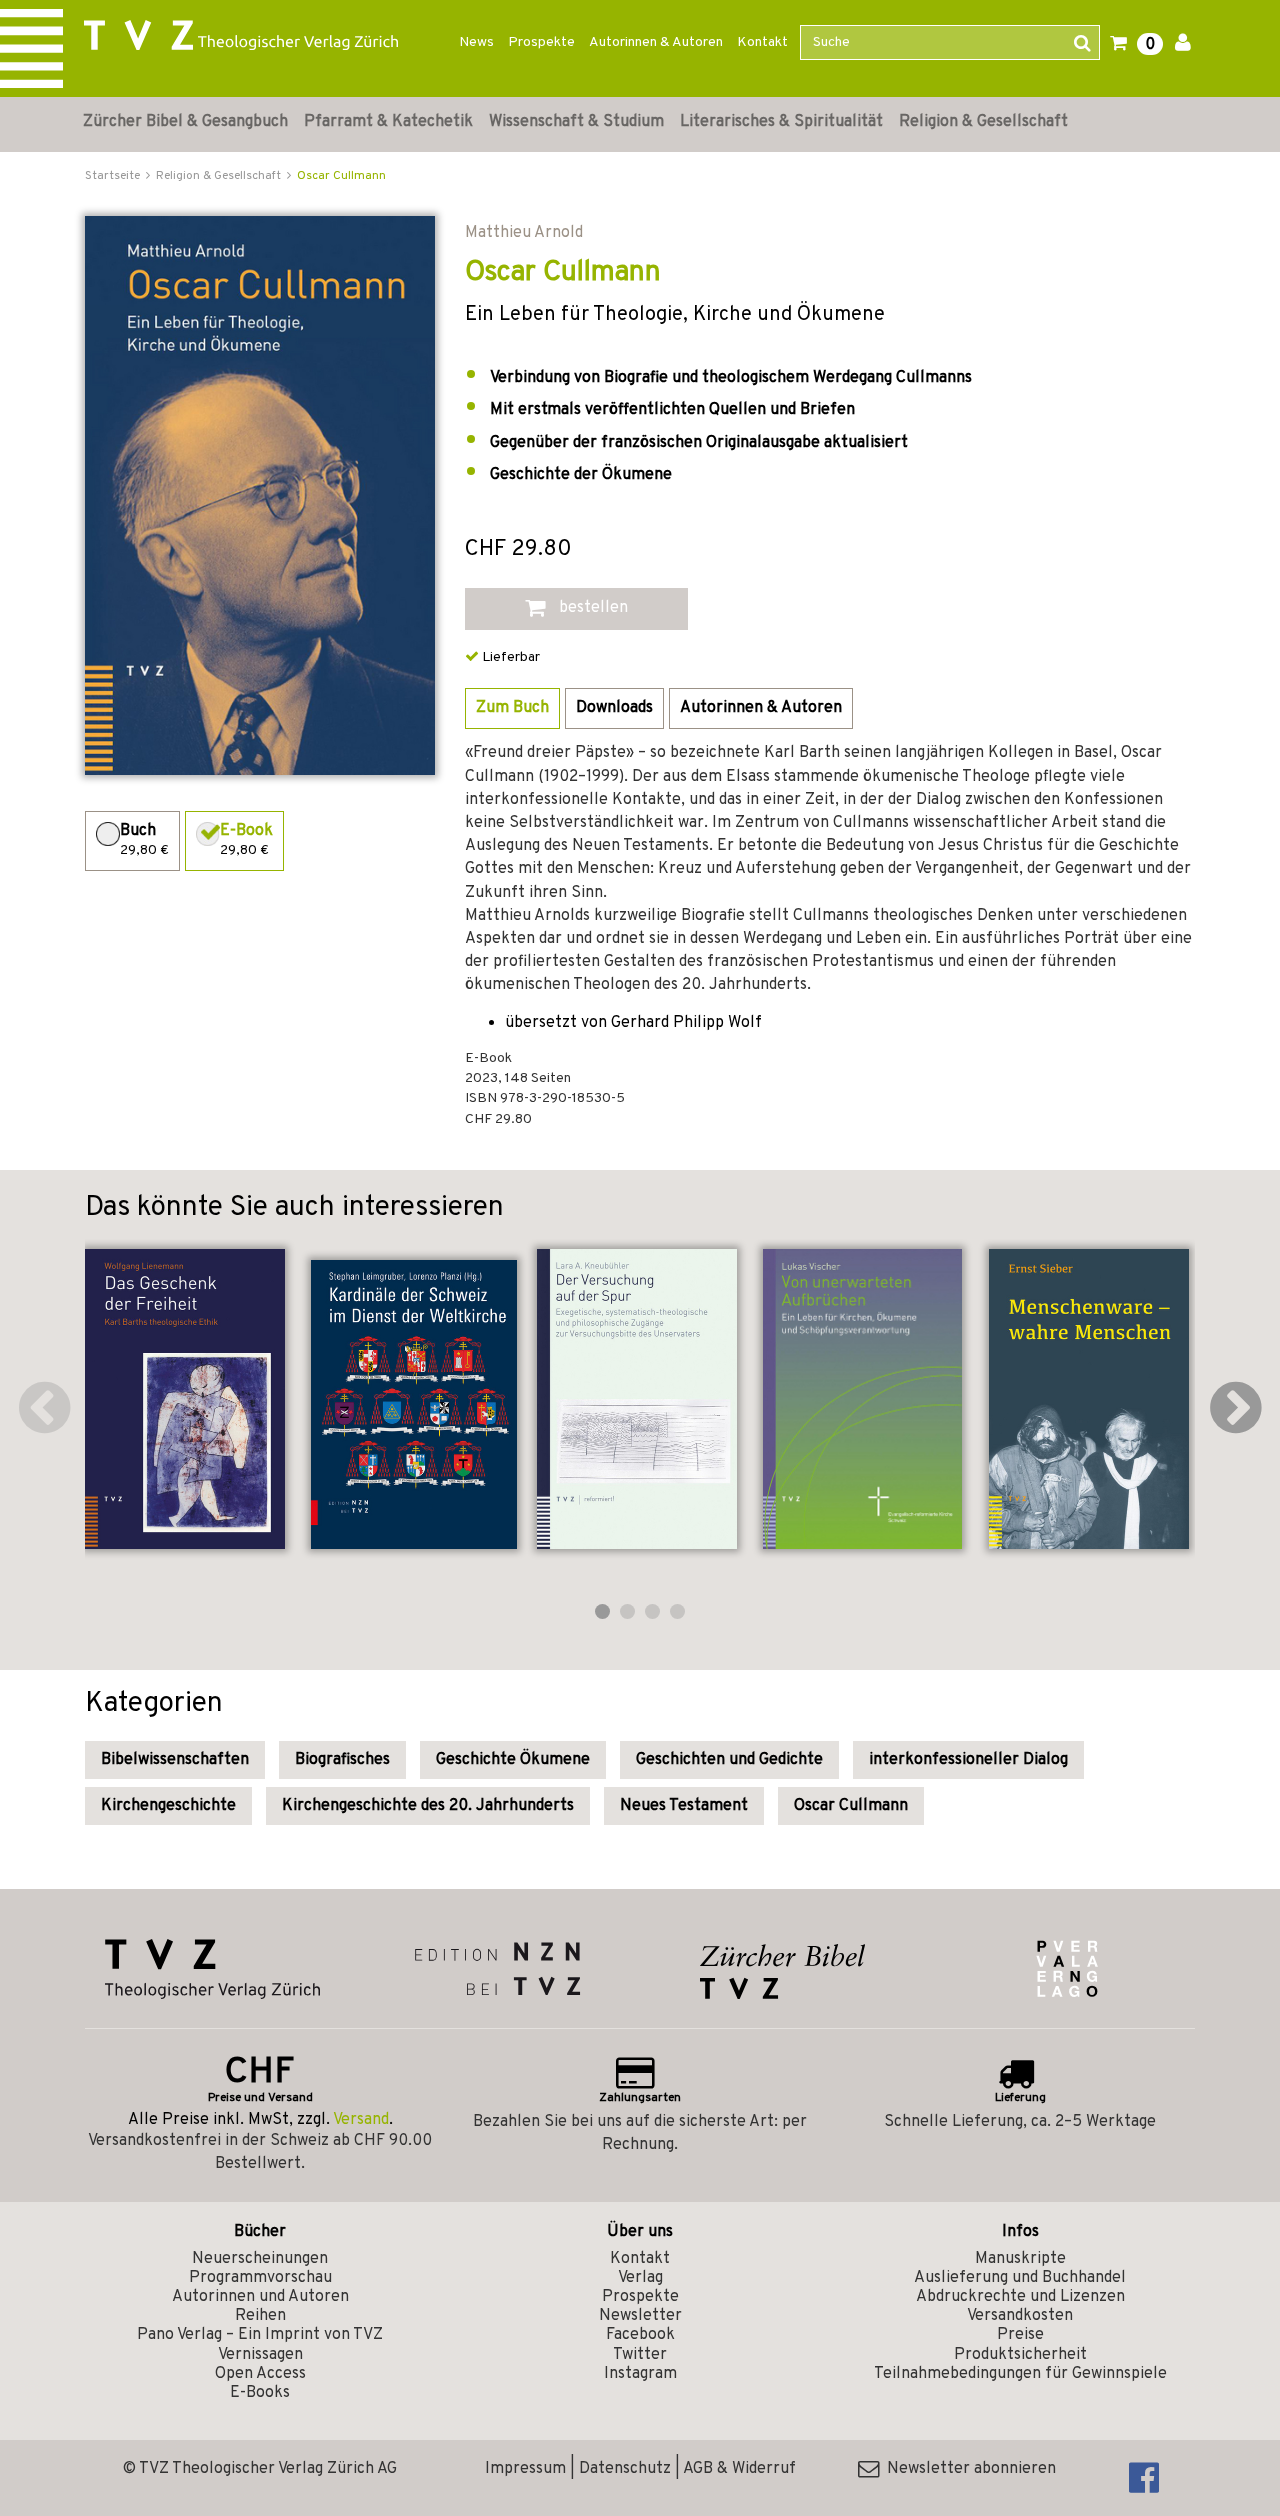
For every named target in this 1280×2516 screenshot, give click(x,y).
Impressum (525, 2469)
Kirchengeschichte (168, 1806)
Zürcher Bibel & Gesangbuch (185, 122)
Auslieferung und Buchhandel (1020, 2278)
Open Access (260, 2374)
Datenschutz (625, 2469)
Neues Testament (684, 1806)
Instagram (640, 2374)
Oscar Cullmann (341, 176)
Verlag (640, 2278)
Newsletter (640, 2316)
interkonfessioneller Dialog (968, 1760)
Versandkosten (1020, 2316)
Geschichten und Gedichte (729, 1760)
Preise (1020, 2335)
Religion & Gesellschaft (983, 122)
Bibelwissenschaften (175, 1760)
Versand (361, 2120)
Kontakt (762, 42)
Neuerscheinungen (260, 2259)
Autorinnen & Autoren (656, 42)
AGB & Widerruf (739, 2469)
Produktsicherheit (1020, 2355)
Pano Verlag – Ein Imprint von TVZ (260, 2335)
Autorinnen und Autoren (260, 2297)
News (476, 42)
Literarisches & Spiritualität (781, 122)
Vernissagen (260, 2355)
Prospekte (541, 42)
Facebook (640, 2335)
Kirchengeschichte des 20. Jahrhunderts (428, 1806)
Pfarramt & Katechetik (388, 122)
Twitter (640, 2355)
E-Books (260, 2393)
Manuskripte (1020, 2259)
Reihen (260, 2316)
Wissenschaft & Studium (576, 122)
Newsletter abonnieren (967, 2469)
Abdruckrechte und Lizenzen (1020, 2297)
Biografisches (342, 1760)
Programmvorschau (260, 2278)
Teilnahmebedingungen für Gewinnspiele (1020, 2374)
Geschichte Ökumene (513, 1760)
